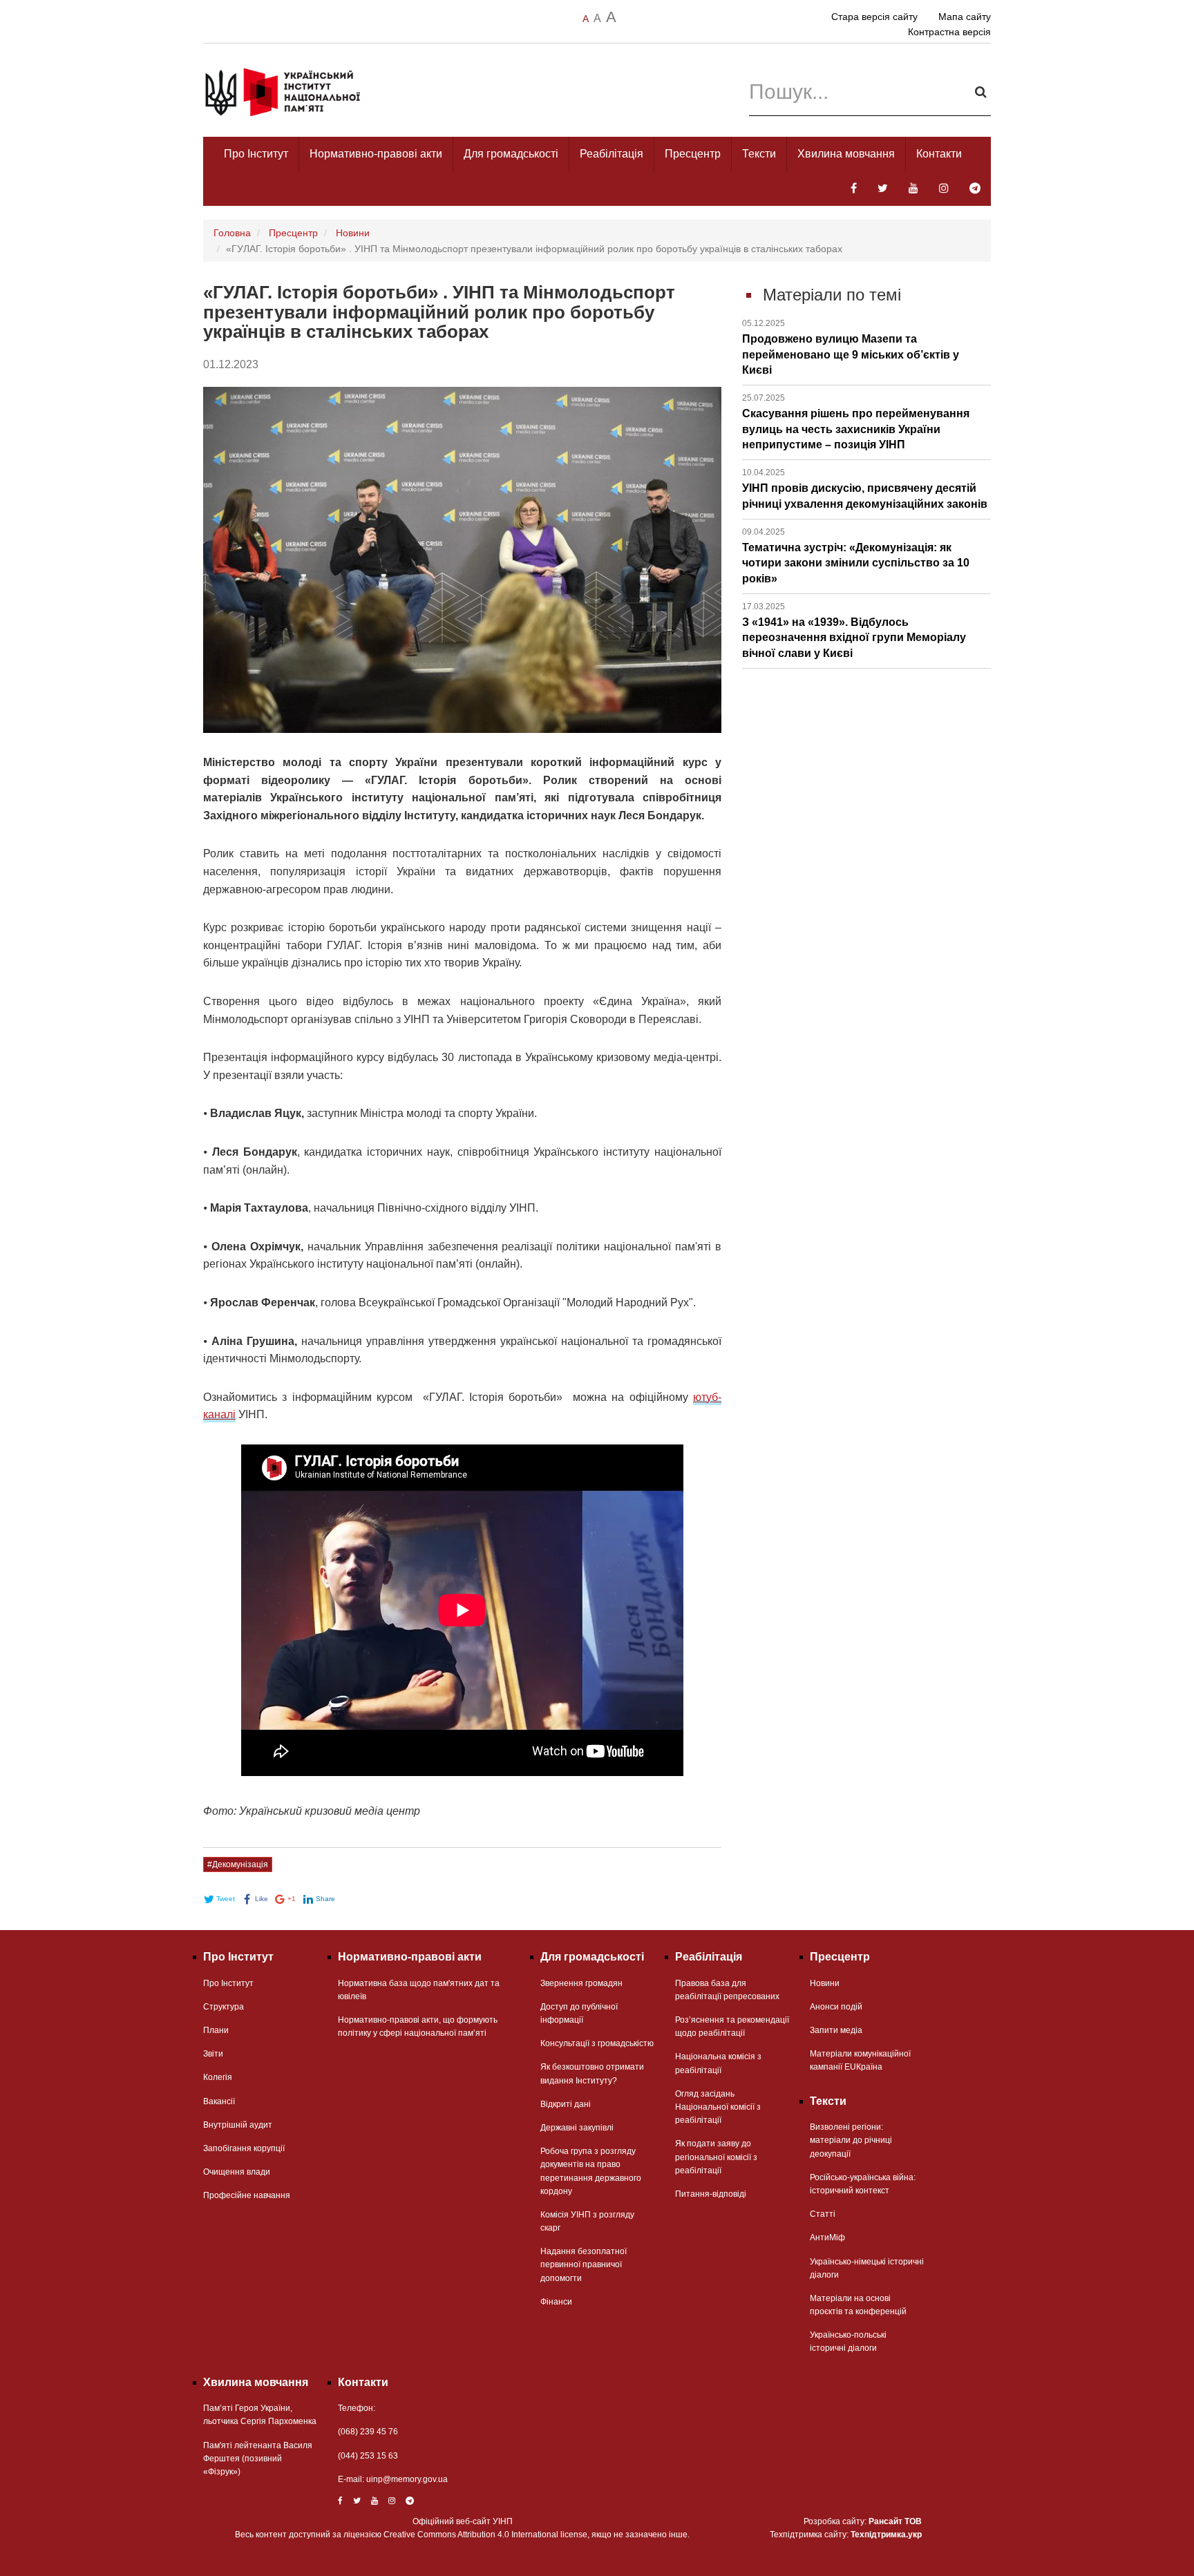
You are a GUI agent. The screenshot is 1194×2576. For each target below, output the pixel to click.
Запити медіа (836, 2030)
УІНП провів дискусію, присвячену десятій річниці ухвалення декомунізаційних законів (865, 488)
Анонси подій (836, 2007)
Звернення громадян (581, 1983)
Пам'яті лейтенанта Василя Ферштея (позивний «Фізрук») (258, 2459)
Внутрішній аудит (238, 2125)
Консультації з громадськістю (597, 2043)
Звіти (213, 2054)
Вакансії (219, 2101)
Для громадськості (511, 154)
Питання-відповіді (711, 2194)
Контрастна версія (949, 32)
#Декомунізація (238, 1864)
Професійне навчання (247, 2195)
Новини (353, 233)
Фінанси (556, 2302)
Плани (216, 2030)
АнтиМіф (827, 2238)
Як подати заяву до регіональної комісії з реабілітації (716, 2157)
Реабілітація (612, 154)
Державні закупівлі (577, 2128)
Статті (823, 2214)
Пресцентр (693, 154)
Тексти (759, 154)
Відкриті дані (566, 2104)
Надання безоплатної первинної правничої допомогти (584, 2264)
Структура (224, 2007)
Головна (232, 233)
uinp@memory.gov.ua (407, 2479)
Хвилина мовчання (846, 154)
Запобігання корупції (244, 2148)
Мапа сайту (965, 17)
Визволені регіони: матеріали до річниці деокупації (851, 2140)
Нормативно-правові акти (376, 154)
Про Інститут (256, 154)
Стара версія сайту (874, 17)
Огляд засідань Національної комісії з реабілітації (718, 2107)
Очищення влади (237, 2172)
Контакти (939, 154)
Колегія (218, 2077)
